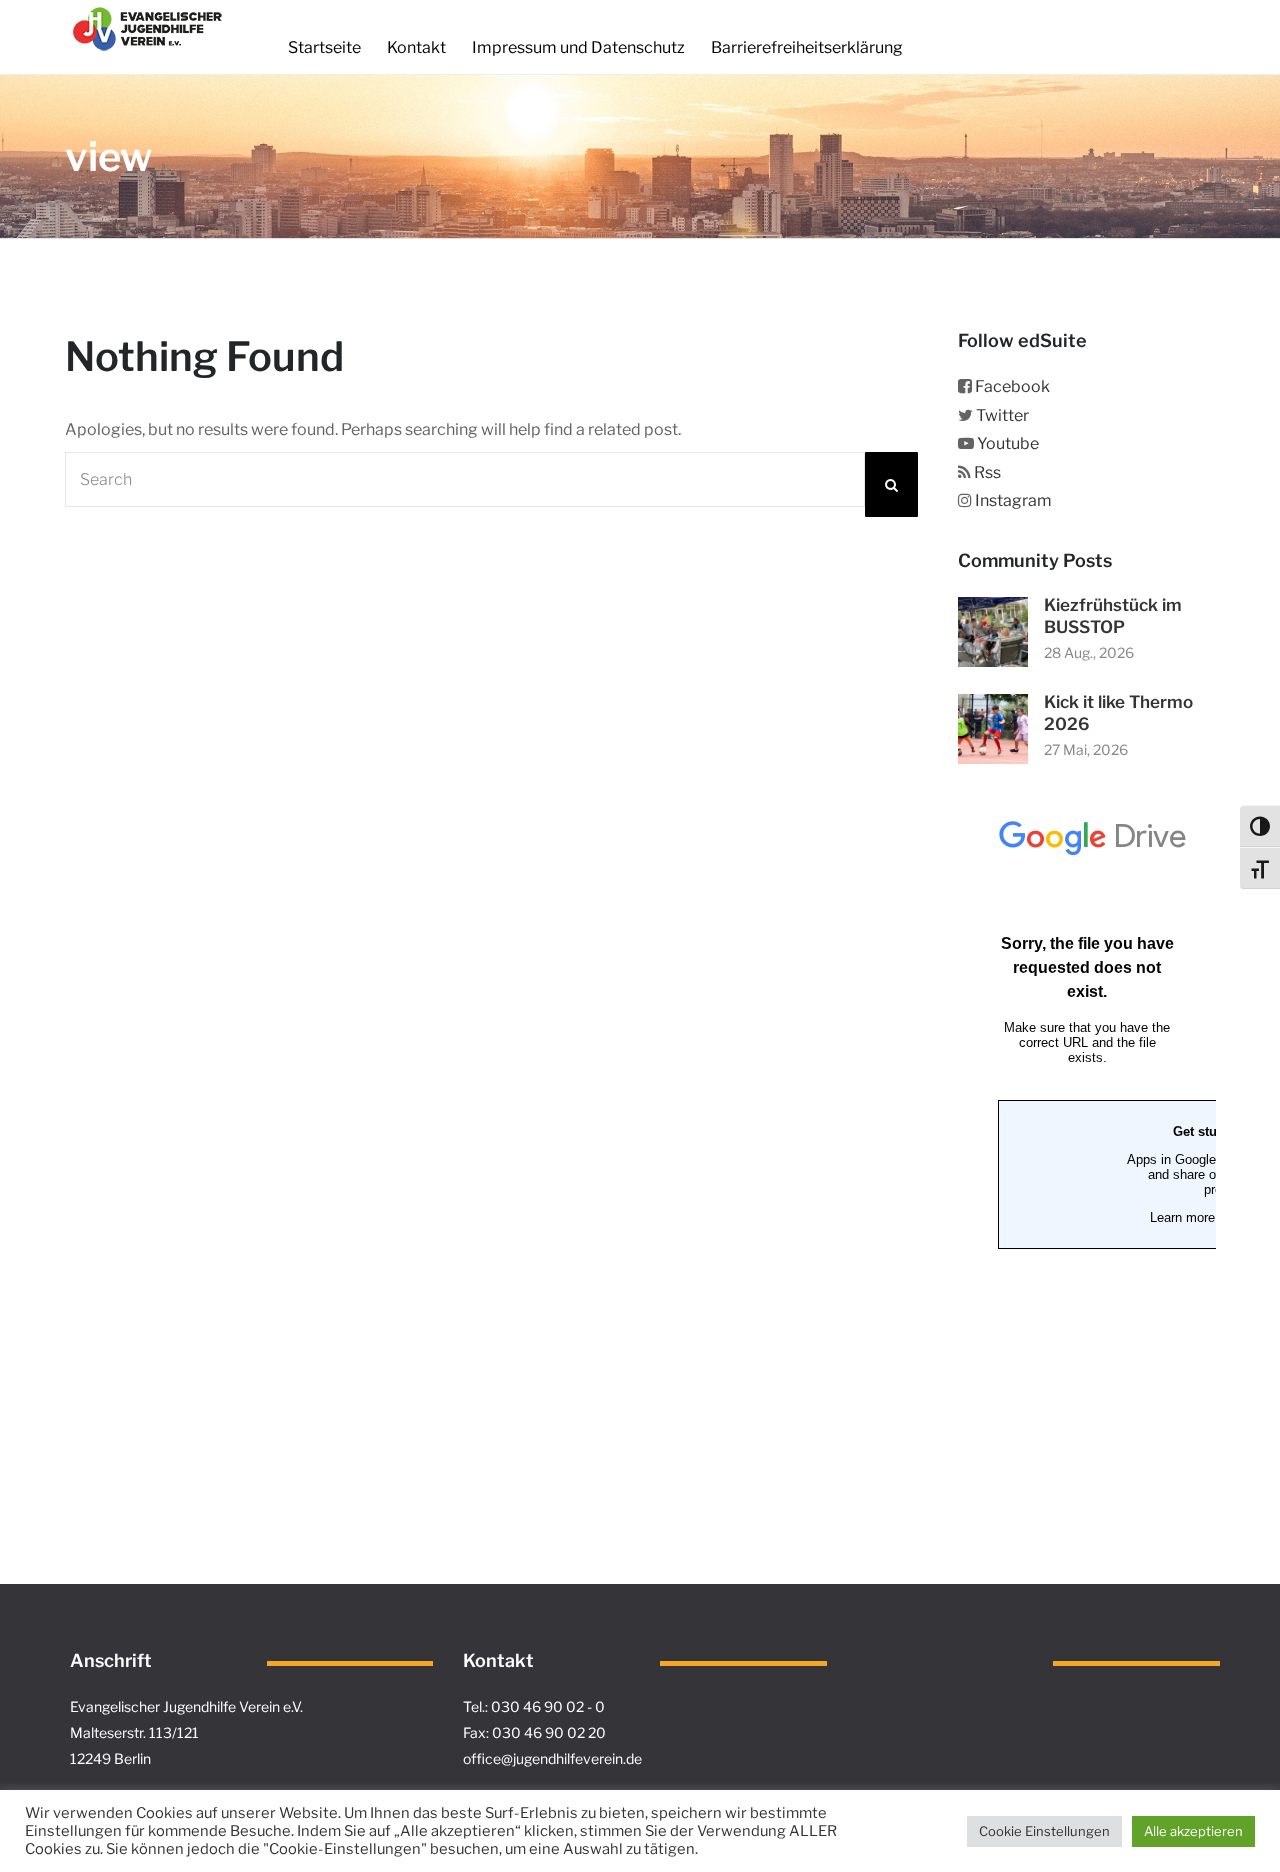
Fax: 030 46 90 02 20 (534, 1732)
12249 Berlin (110, 1758)
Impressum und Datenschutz (578, 47)
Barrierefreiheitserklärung (807, 47)
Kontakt (416, 47)
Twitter (1002, 415)
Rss (987, 472)
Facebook (1012, 386)
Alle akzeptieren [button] (1193, 1831)
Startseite (324, 47)
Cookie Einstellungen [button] (1044, 1831)
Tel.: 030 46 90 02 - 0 (534, 1706)
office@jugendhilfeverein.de (552, 1758)
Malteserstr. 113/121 (134, 1732)
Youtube (1008, 443)
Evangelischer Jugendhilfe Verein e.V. (186, 1706)
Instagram (1013, 500)
